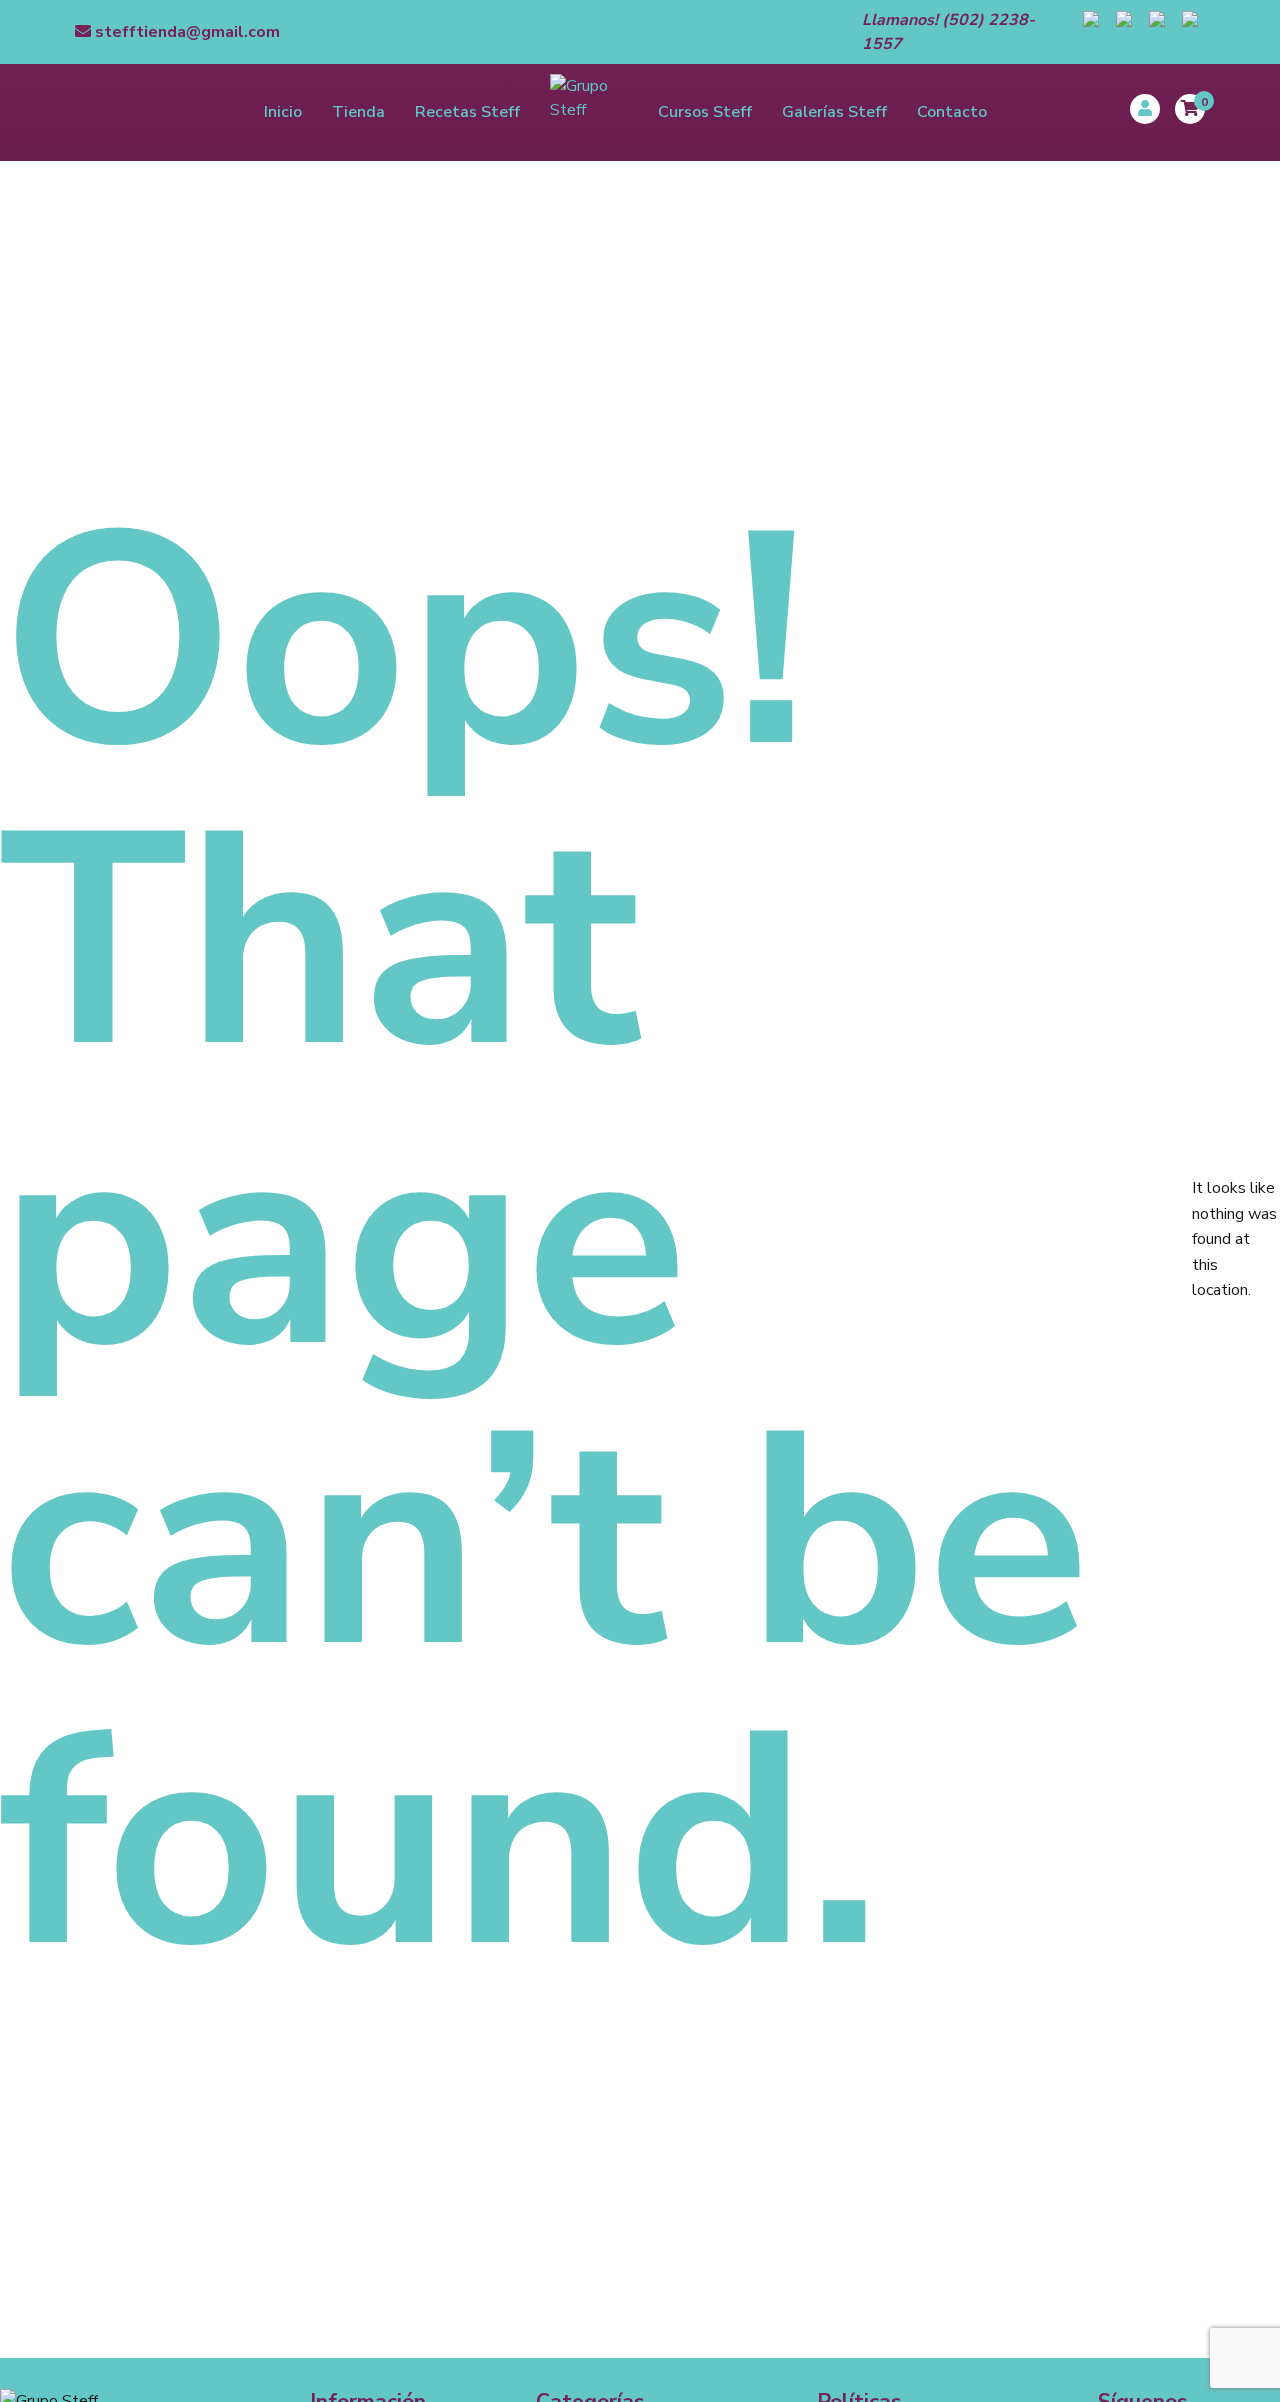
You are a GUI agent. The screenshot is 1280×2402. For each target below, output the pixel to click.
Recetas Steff (467, 112)
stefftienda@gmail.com (185, 32)
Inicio (283, 112)
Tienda (358, 112)
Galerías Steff (834, 112)
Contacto (952, 112)
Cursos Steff (705, 112)
